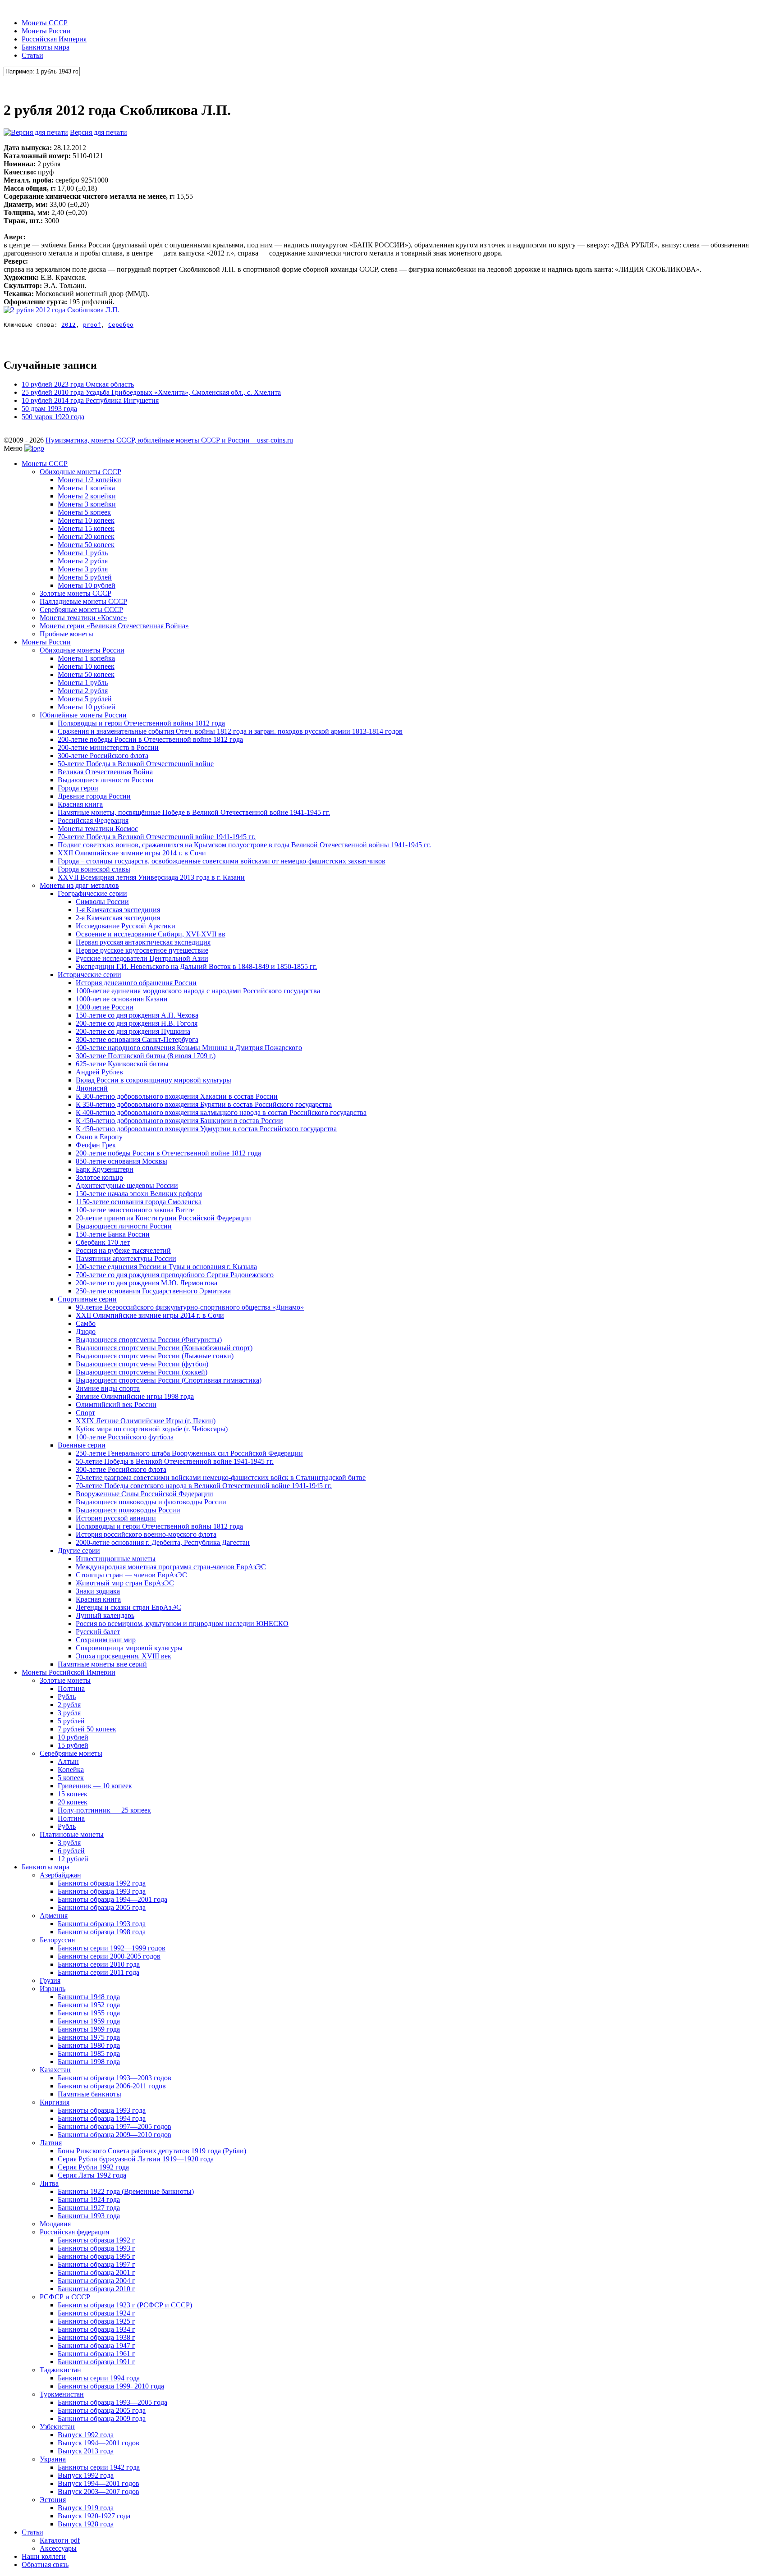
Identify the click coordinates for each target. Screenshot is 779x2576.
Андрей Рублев (99, 1072)
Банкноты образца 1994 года (102, 2118)
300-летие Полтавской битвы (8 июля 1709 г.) (146, 1056)
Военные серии (82, 1445)
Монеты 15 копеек (86, 528)
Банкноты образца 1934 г (96, 2329)
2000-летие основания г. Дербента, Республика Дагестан (163, 1542)
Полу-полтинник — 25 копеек (104, 1810)
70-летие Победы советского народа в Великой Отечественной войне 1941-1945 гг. (204, 1486)
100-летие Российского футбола (125, 1437)
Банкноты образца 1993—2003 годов (115, 2078)
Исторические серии (89, 975)
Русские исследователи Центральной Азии (142, 958)
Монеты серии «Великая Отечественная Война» (114, 626)
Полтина (71, 1688)
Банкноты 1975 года (89, 2037)
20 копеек (73, 1802)
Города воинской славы (94, 869)
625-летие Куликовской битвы (122, 1064)
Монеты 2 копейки (87, 496)
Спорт (85, 1413)
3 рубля (69, 1713)
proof (92, 325)
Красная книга (80, 804)
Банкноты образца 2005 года (102, 1907)
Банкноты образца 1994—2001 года (112, 1899)
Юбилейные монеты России (83, 715)
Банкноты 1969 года (89, 2029)
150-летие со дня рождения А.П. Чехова (137, 1015)
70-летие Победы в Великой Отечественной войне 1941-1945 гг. (157, 837)
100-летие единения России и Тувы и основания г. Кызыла (166, 1267)
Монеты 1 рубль (83, 553)
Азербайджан (60, 1875)
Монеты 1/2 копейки (89, 480)
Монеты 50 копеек (86, 545)
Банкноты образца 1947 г (96, 2345)
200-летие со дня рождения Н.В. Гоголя (137, 1023)
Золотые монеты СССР (76, 593)
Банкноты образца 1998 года (102, 1932)
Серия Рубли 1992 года (93, 2167)
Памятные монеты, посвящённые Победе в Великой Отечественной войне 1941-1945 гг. (194, 812)
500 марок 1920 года (53, 417)
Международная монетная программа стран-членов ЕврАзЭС (171, 1567)
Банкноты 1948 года (89, 1997)
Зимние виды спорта (108, 1388)
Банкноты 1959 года (89, 2021)
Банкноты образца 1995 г (96, 2256)
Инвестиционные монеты (116, 1559)
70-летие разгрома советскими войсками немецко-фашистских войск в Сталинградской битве (221, 1478)
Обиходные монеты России (82, 650)
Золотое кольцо (99, 1177)
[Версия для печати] (36, 132)
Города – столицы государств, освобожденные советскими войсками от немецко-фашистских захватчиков (222, 861)
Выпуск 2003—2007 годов (99, 2492)
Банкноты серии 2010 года (99, 1964)
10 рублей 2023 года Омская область (78, 384)
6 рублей (71, 1851)
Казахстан (55, 2070)
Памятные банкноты (89, 2094)
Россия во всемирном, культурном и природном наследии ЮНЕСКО (182, 1624)
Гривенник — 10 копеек (95, 1786)
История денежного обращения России (136, 983)
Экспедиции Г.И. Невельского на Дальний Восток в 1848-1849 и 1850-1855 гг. (196, 966)
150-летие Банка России (113, 1234)
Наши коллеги (44, 2556)
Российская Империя (54, 39)
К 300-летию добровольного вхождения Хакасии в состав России (177, 1096)
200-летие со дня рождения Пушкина (133, 1031)
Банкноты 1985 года (89, 2053)
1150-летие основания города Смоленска (139, 1202)
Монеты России (46, 31)
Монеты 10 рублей (87, 585)
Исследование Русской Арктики (126, 926)
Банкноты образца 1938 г (96, 2337)
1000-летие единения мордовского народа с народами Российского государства (198, 991)
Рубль (67, 1697)
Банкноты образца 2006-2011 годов (112, 2086)
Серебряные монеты (71, 1753)
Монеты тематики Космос (98, 829)
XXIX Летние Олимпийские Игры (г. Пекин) (146, 1421)
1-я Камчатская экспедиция (118, 910)
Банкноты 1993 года (89, 2216)
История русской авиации (116, 1518)
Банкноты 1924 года (89, 2199)
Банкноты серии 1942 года (99, 2467)
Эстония (53, 2500)
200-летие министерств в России (108, 747)
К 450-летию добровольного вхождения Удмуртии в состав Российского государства (206, 1129)
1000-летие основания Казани (122, 999)
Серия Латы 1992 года (92, 2175)
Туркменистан (62, 2394)
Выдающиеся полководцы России (128, 1510)
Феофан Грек (96, 1145)
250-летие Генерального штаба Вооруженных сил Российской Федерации (189, 1453)
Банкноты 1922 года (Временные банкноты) (126, 2191)
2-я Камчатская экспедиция (118, 918)
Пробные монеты (66, 634)
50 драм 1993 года (49, 409)
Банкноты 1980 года (89, 2045)
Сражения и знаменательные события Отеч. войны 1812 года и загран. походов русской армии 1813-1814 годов (230, 731)
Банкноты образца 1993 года (102, 1891)
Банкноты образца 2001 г (96, 2272)
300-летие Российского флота (103, 756)
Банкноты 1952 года (89, 2005)
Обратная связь (45, 2565)
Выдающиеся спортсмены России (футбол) (142, 1364)
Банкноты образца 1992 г (96, 2240)
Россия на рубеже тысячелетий (123, 1250)
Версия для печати (99, 132)
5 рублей (71, 1721)
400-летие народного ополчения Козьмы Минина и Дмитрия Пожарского (189, 1048)
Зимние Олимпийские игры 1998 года (135, 1396)
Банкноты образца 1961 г (96, 2354)
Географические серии (92, 893)
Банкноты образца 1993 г (96, 2248)
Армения (54, 1916)
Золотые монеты (65, 1680)
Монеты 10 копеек (86, 520)
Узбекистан (57, 2427)
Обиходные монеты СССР (80, 472)
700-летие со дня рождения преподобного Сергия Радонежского (175, 1275)
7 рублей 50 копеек (87, 1729)
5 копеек (71, 1778)
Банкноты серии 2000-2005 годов (109, 1956)
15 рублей (73, 1745)
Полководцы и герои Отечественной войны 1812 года (141, 723)
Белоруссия (57, 1940)
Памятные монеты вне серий (102, 1664)
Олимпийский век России (116, 1404)
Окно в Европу (99, 1137)
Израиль (53, 1989)
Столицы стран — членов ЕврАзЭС (131, 1575)
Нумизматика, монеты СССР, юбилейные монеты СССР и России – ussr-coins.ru (169, 440)
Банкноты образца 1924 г (96, 2313)
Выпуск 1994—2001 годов (99, 2443)
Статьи (32, 55)
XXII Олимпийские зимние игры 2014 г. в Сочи (132, 853)
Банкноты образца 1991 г (96, 2362)
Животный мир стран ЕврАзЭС (125, 1583)
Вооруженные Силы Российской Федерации (144, 1494)
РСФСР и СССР (65, 2297)
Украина (53, 2459)
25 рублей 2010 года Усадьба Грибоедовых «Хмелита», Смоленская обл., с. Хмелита (151, 392)
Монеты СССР (45, 23)
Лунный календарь (105, 1615)
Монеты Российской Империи (69, 1672)
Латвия (51, 2143)
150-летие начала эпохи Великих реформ (139, 1194)
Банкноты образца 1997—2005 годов (115, 2126)
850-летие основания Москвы (121, 1161)
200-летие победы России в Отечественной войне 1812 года (150, 739)
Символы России (102, 902)
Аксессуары (58, 2548)
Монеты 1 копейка (86, 488)
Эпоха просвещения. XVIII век (124, 1656)
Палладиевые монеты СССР (83, 601)
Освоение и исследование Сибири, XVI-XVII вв (151, 934)
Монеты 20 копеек (86, 537)
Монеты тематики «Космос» (83, 618)
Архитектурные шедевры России (127, 1185)
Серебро (121, 325)
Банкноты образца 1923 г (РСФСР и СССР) (125, 2305)
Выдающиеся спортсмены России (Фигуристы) (149, 1340)
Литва (49, 2183)
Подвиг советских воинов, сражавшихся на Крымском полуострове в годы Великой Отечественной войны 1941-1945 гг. (244, 845)
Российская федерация (74, 2232)
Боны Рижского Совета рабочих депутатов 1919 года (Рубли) (152, 2151)
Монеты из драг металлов (79, 885)
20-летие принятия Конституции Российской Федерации (163, 1218)
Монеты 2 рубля (83, 561)
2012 (69, 325)
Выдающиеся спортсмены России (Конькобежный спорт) (164, 1348)
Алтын (68, 1761)
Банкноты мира (46, 47)
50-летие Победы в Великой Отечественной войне (136, 764)
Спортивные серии (87, 1299)
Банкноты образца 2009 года (102, 2418)
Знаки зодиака (98, 1591)
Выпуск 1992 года (86, 2435)
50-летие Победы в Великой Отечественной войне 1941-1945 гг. (175, 1461)
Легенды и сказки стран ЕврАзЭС (128, 1607)
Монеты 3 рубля (83, 569)
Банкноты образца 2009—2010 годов (115, 2135)
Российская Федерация (93, 820)
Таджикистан (60, 2370)
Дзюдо (86, 1331)
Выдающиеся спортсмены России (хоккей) (142, 1372)
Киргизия (55, 2102)
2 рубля (69, 1705)
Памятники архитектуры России (126, 1258)
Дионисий (92, 1088)
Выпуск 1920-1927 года (94, 2516)
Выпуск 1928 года (86, 2524)
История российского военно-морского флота (146, 1534)
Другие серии (79, 1551)
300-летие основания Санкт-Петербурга (137, 1039)
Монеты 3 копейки (87, 504)
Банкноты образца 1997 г (96, 2264)
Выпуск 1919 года (86, 2508)
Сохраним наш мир (106, 1640)
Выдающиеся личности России (106, 780)
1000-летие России (105, 1007)
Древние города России (94, 796)
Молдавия (55, 2224)
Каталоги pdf (60, 2540)
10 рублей (73, 1737)
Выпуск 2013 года (86, 2451)
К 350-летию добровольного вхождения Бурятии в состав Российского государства (204, 1104)
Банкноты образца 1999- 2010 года (111, 2386)
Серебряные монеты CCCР (81, 610)
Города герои (78, 788)
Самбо (86, 1323)
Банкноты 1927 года (89, 2208)
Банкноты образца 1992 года (102, 1883)
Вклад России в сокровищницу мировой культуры (154, 1080)
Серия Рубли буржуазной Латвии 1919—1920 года (136, 2159)
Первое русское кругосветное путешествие (142, 950)
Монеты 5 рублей (85, 577)
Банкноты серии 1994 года (99, 2378)
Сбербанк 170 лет (103, 1242)
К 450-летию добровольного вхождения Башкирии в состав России (179, 1121)
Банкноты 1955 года (89, 2013)
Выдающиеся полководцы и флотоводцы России (151, 1502)
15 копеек (73, 1794)
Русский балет (98, 1632)
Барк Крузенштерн (105, 1169)
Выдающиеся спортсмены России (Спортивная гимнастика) (169, 1380)
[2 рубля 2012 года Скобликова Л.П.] (62, 310)
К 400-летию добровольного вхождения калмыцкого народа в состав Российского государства (221, 1112)
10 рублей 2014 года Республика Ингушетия (90, 400)
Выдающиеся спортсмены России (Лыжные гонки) (155, 1356)
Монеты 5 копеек (84, 512)
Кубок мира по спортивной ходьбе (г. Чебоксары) (152, 1429)
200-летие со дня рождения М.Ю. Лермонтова (147, 1283)
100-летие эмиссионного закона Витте (135, 1210)
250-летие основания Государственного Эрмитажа (153, 1291)
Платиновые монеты (72, 1834)
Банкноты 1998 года (89, 2062)
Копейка (71, 1770)
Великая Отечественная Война (105, 772)
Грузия (50, 1980)
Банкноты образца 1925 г (96, 2321)
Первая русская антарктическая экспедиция (143, 942)
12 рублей (73, 1859)
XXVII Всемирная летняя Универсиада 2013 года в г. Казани (151, 877)
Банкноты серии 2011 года (99, 1972)
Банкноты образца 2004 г (96, 2281)
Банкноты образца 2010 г (96, 2289)
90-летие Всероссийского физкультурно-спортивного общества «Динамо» (190, 1307)
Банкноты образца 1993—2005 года (112, 2402)
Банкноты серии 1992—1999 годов (112, 1948)
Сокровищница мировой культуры (129, 1648)
